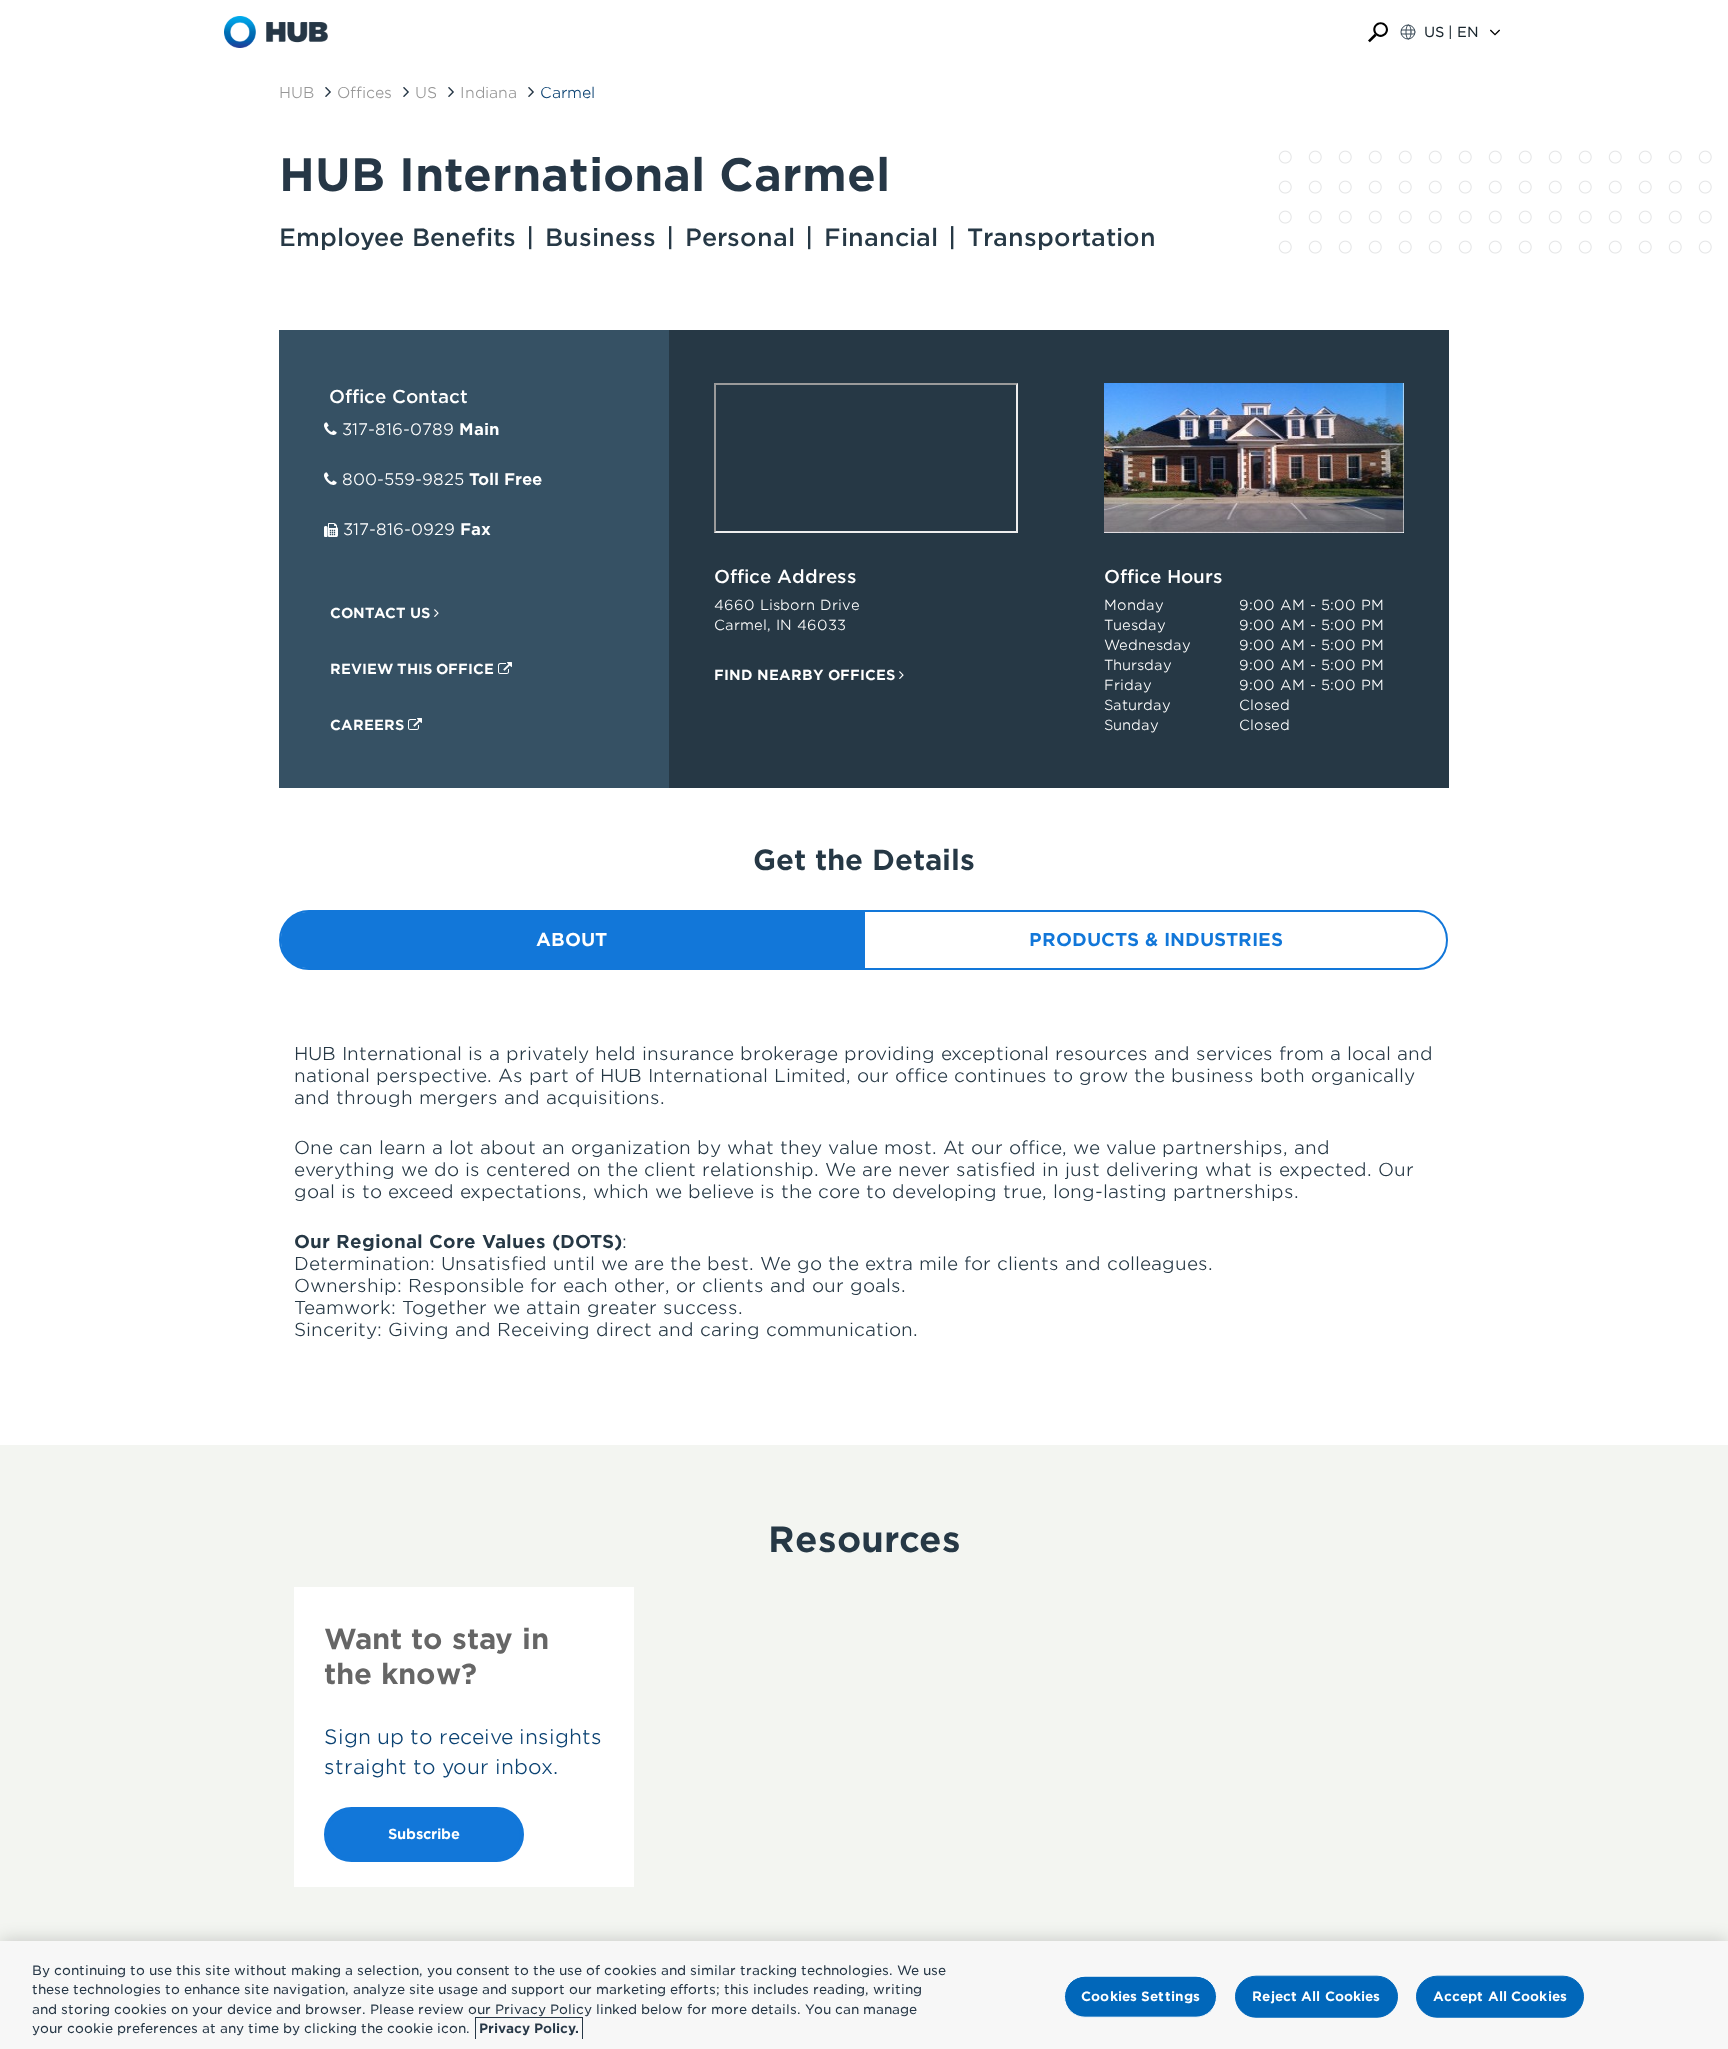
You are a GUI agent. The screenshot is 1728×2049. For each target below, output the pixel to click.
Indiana (488, 93)
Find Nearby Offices (806, 675)
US (426, 93)
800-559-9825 (403, 479)
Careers (369, 725)
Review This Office (414, 669)
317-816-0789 (398, 429)
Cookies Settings (1140, 1996)
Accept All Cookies (1500, 1996)
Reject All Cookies (1316, 1996)
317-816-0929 (399, 529)
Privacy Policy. (529, 2028)
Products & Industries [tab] (1156, 939)
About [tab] (571, 939)
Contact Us (382, 613)
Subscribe (424, 1834)
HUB (296, 93)
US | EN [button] (1451, 32)
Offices (364, 93)
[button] (1378, 32)
